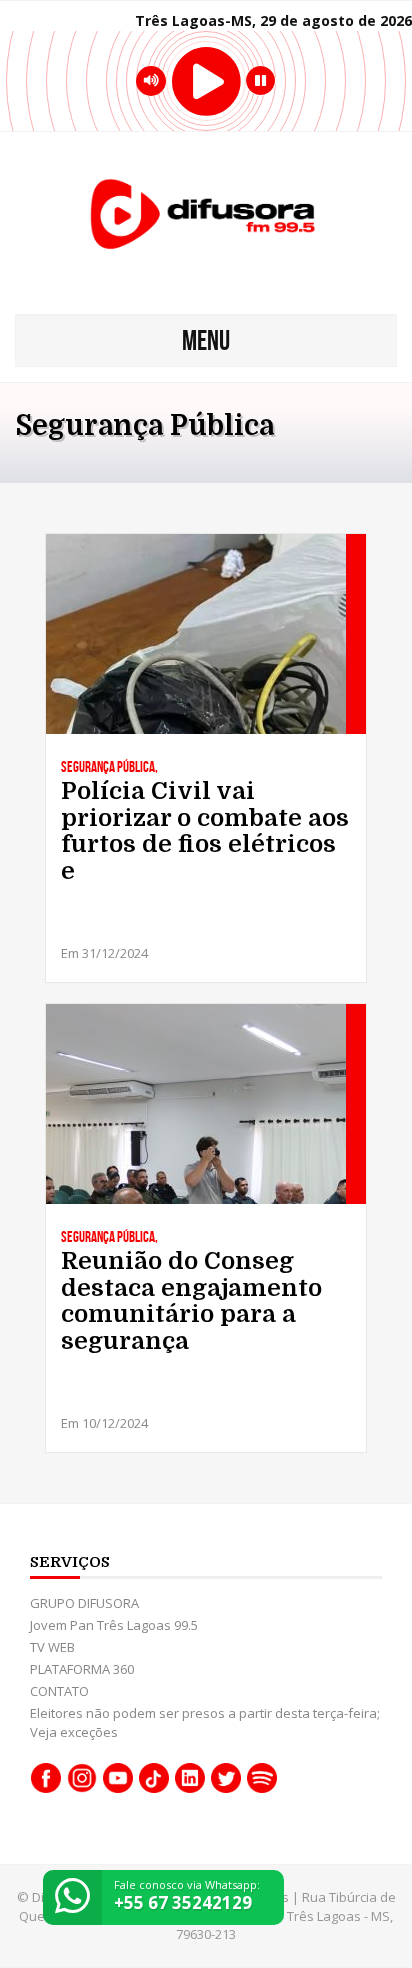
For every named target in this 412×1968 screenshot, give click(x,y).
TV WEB (52, 1647)
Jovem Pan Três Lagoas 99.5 (114, 1625)
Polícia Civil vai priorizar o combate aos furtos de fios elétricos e (205, 831)
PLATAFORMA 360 (82, 1669)
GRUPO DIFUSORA (84, 1603)
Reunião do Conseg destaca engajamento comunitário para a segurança (191, 1301)
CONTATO (59, 1691)
